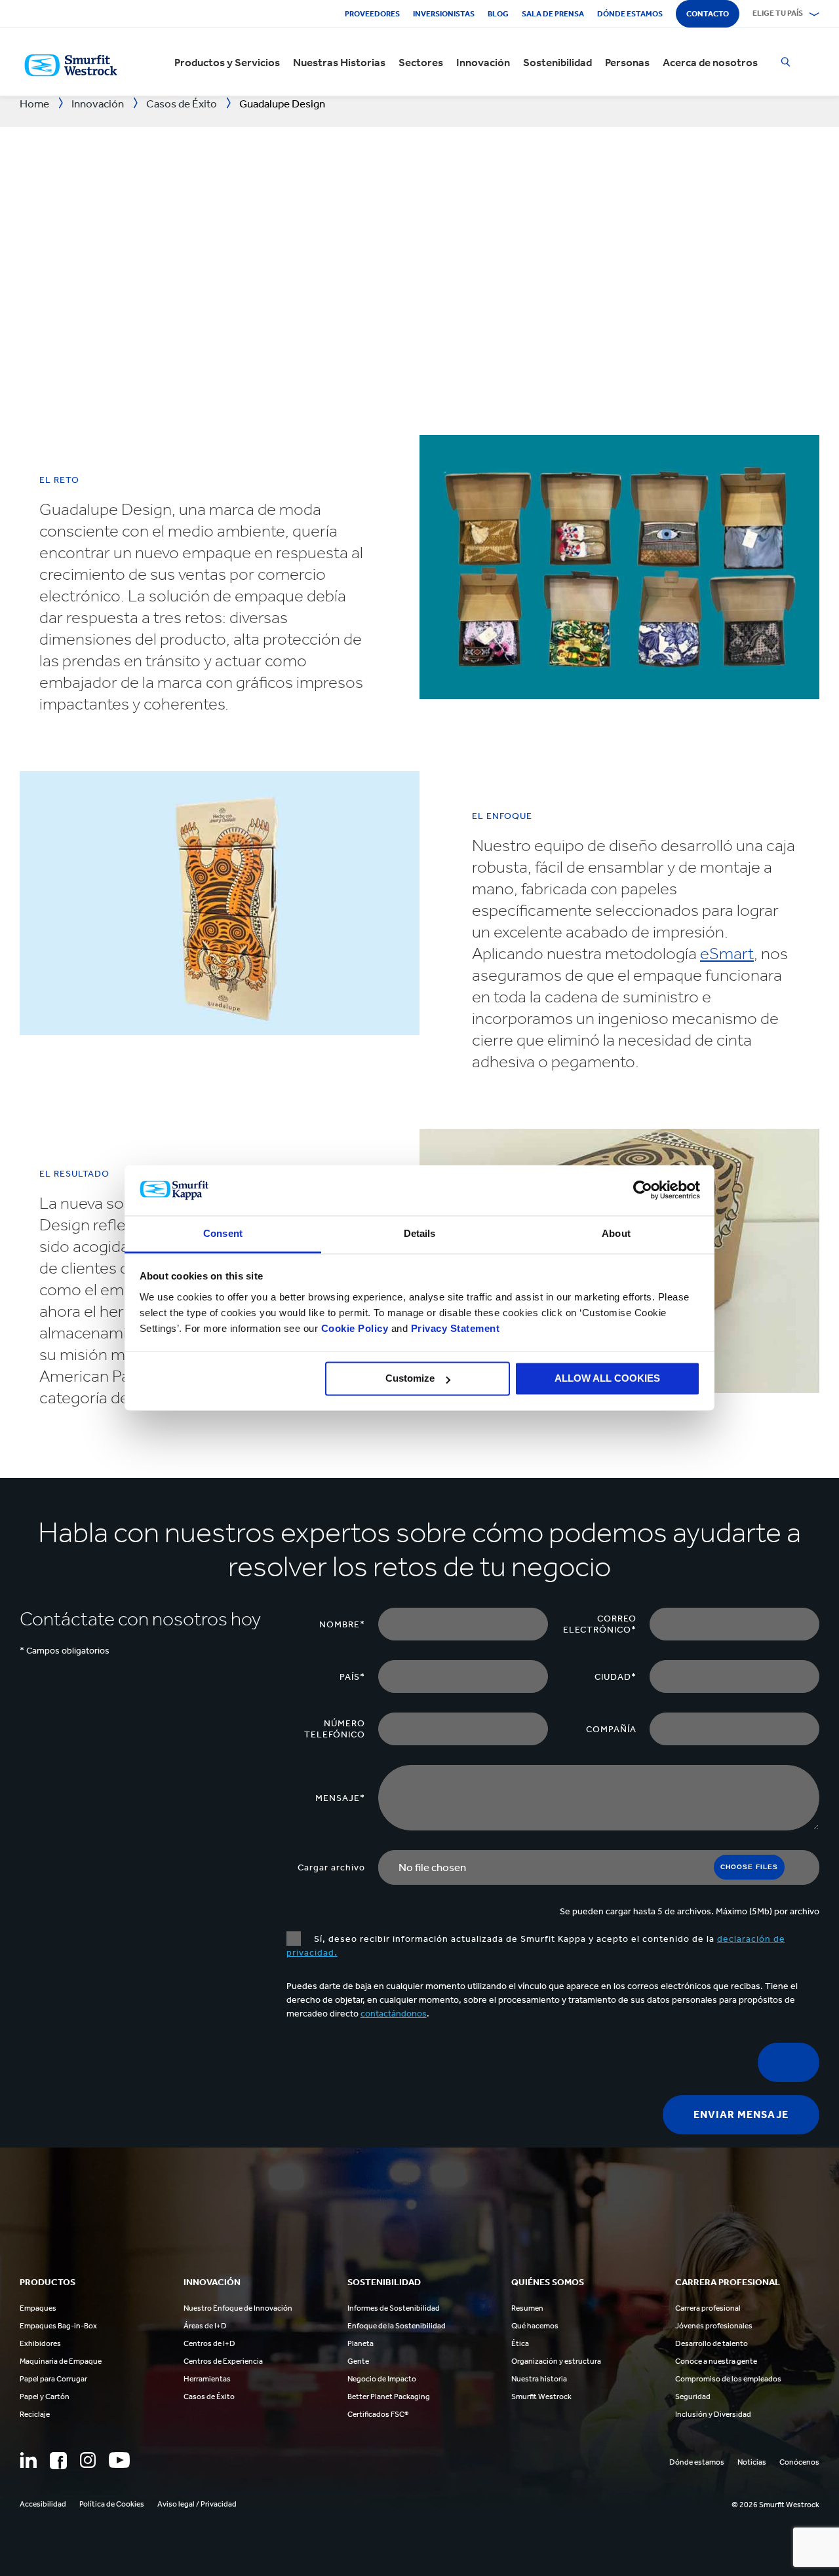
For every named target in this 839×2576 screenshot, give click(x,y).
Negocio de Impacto (382, 2379)
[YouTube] (119, 2460)
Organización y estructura (556, 2361)
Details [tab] (420, 1233)
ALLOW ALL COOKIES (607, 1379)
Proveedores (372, 14)
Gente (358, 2361)
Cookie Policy (355, 1328)
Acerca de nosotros (710, 62)
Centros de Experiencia (223, 2361)
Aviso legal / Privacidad (197, 2504)
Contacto (708, 14)
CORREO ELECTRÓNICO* (600, 1624)
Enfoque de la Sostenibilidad (397, 2326)
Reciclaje (35, 2414)
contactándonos (394, 2014)
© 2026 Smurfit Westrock (775, 2505)
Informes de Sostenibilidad (394, 2308)
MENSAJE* (340, 1798)
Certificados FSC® (378, 2414)
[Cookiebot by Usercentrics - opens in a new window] (643, 1190)
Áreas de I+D (205, 2326)
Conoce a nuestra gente (716, 2361)
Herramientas (207, 2379)
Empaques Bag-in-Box (58, 2326)
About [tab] (616, 1233)
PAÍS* (352, 1677)
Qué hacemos (535, 2326)
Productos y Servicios (227, 62)
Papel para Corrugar (53, 2379)
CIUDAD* (615, 1677)
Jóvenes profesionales (714, 2326)
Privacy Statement (454, 1328)
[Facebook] (58, 2461)
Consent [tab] (223, 1233)
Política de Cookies (112, 2504)
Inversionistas (444, 14)
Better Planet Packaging (389, 2396)
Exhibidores (40, 2343)
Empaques (38, 2308)
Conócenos (799, 2462)
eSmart (727, 954)
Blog (498, 14)
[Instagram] (88, 2460)
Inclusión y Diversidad (713, 2414)
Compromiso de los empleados (728, 2379)
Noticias (752, 2462)
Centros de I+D (209, 2343)
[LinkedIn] (28, 2460)
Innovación (483, 62)
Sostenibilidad (557, 62)
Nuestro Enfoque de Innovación (238, 2308)
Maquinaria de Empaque (61, 2361)
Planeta (361, 2343)
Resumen (527, 2308)
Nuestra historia (539, 2379)
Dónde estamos (630, 14)
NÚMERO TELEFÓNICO (335, 1729)
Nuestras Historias (339, 62)
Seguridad (693, 2396)
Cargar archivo (331, 1867)
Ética (520, 2343)
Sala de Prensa (553, 14)
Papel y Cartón (45, 2396)
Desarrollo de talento (712, 2343)
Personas (627, 62)
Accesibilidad (43, 2504)
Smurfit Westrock (541, 2396)
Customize (410, 1379)
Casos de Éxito (209, 2396)
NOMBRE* (342, 1624)
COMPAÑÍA (611, 1729)
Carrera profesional (708, 2308)
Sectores (421, 62)
